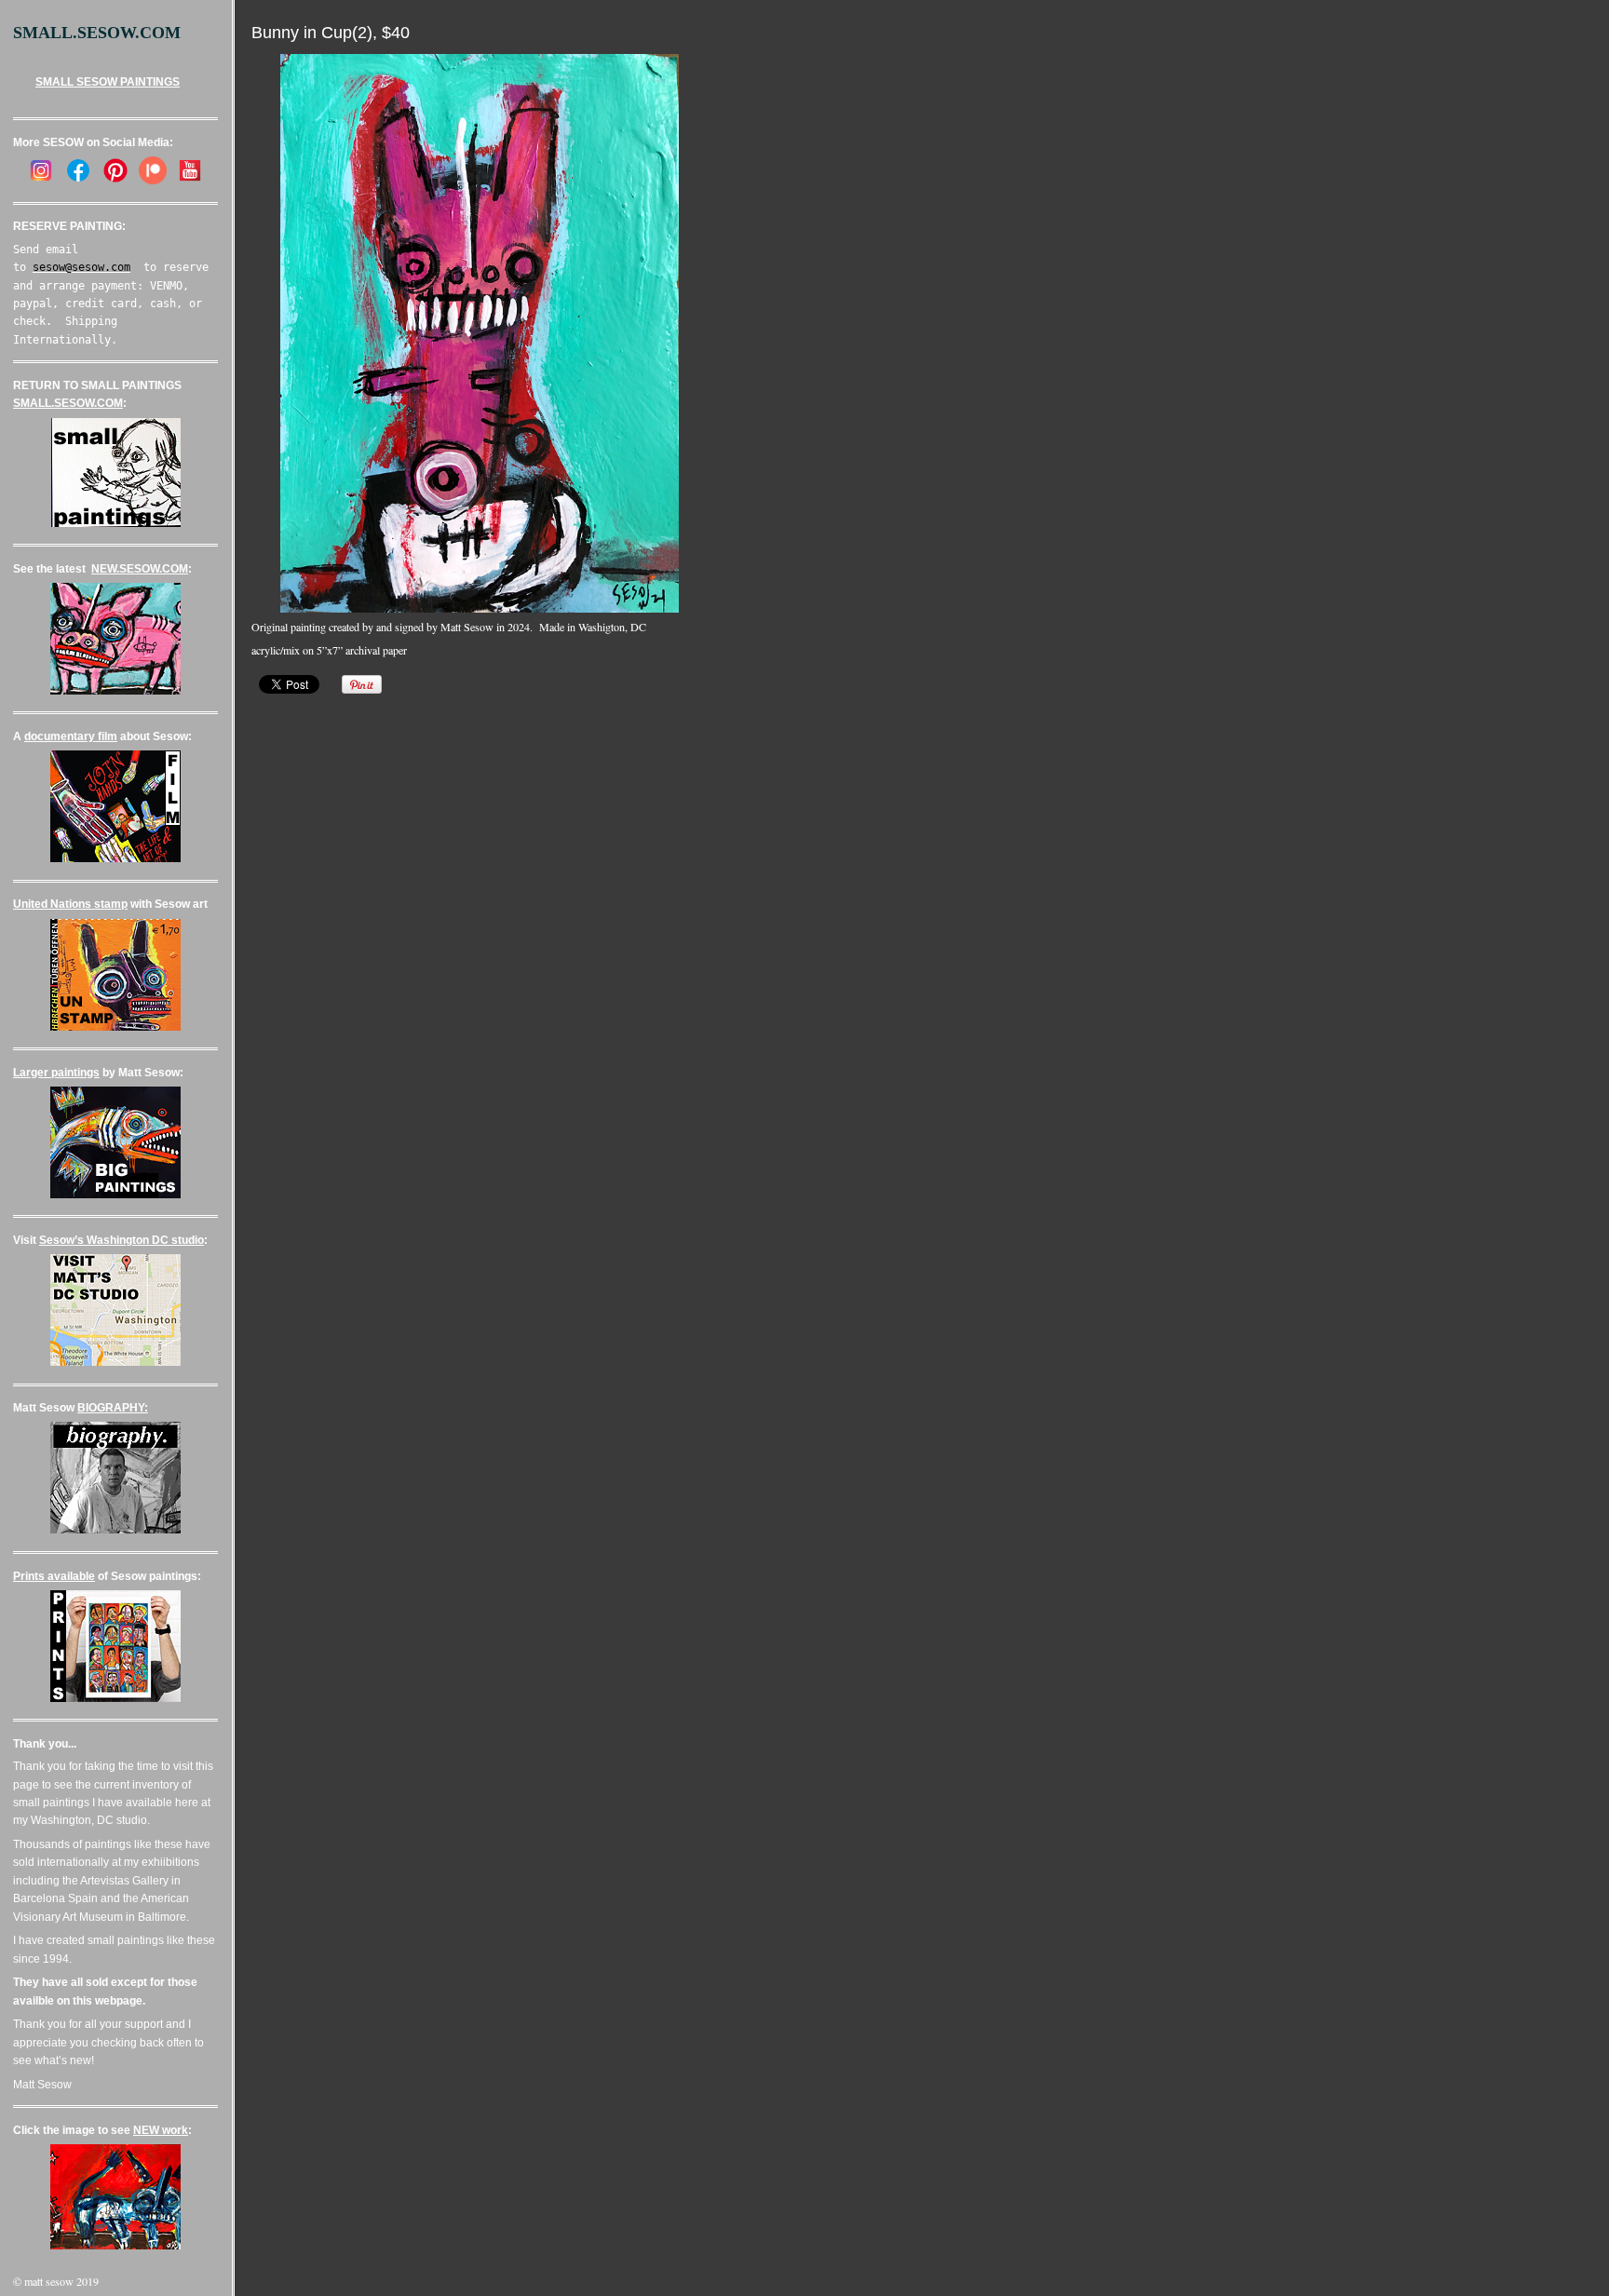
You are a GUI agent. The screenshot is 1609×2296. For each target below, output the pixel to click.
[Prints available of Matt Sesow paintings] (115, 1698)
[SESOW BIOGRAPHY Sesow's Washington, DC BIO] (115, 1530)
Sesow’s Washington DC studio (122, 1240)
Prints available (54, 1576)
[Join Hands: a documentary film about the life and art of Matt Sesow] (115, 858)
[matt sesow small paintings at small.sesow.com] (116, 523)
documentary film (71, 736)
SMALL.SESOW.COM (68, 403)
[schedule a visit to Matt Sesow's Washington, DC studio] (115, 1362)
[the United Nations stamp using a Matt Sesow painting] (115, 1027)
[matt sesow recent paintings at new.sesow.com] (115, 691)
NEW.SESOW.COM (140, 569)
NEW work (161, 2130)
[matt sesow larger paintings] (115, 1195)
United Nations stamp (70, 904)
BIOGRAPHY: (113, 1408)
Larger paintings (56, 1073)
